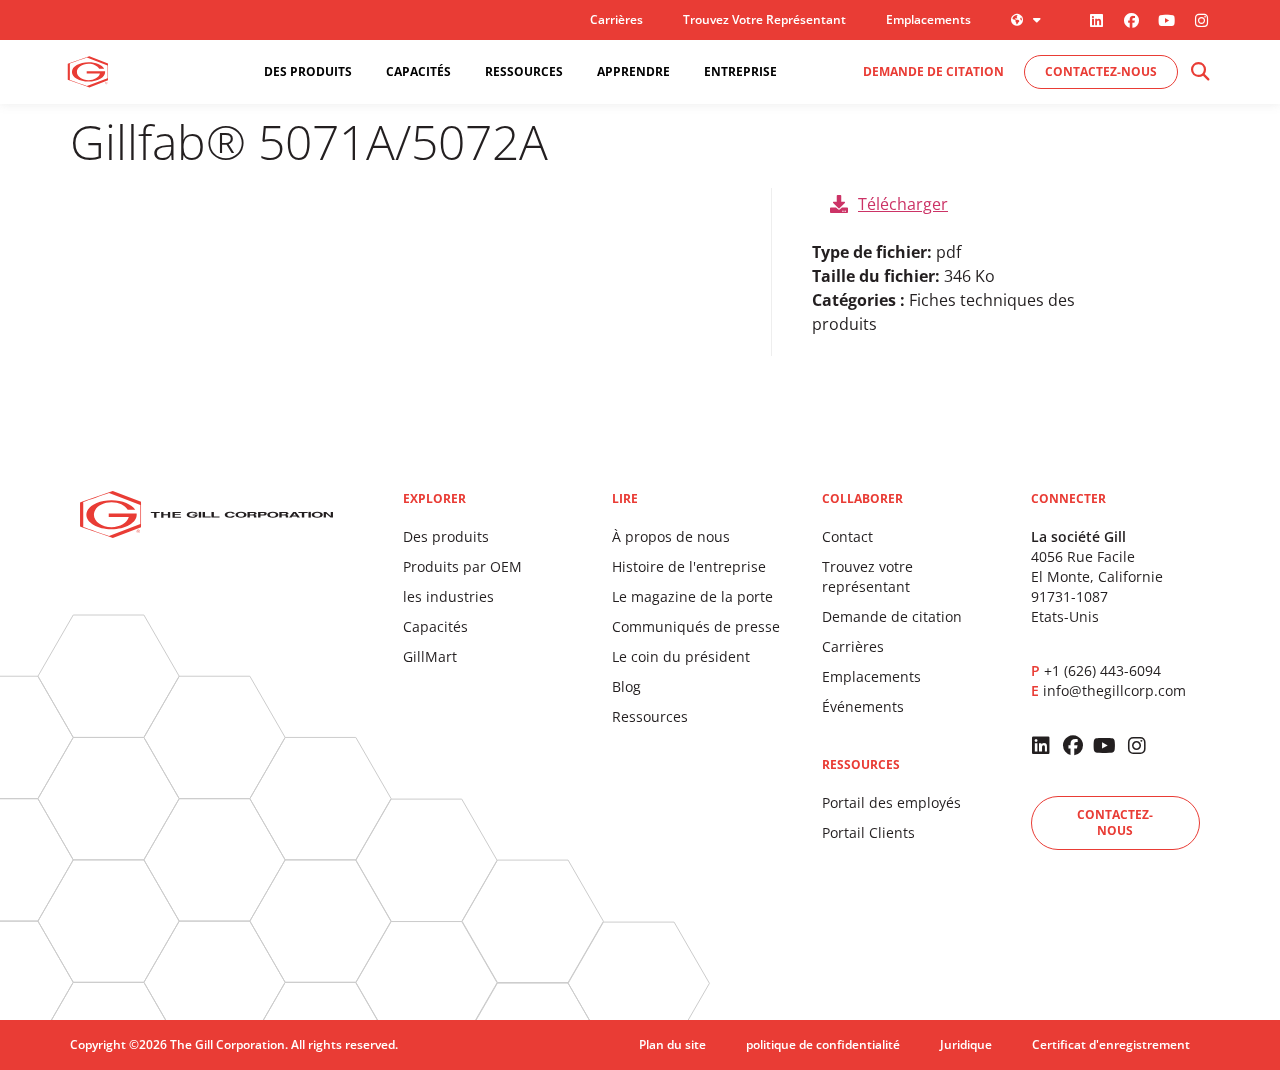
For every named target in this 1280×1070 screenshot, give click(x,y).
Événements (863, 706)
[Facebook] (1131, 20)
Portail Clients (868, 832)
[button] (1199, 72)
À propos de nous (671, 536)
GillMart (430, 656)
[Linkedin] (1096, 20)
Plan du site (672, 1044)
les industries (448, 596)
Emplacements (928, 19)
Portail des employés (891, 802)
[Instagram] (1201, 20)
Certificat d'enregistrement (1111, 1044)
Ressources (650, 716)
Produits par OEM (462, 566)
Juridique (966, 1044)
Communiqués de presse (696, 626)
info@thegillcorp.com (1114, 690)
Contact (847, 536)
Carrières (616, 19)
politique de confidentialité (823, 1044)
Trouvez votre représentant (764, 19)
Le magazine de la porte (692, 596)
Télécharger (903, 204)
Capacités (435, 626)
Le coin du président (681, 656)
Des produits (446, 536)
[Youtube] (1166, 20)
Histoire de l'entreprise (689, 566)
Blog (626, 686)
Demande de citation (892, 616)
